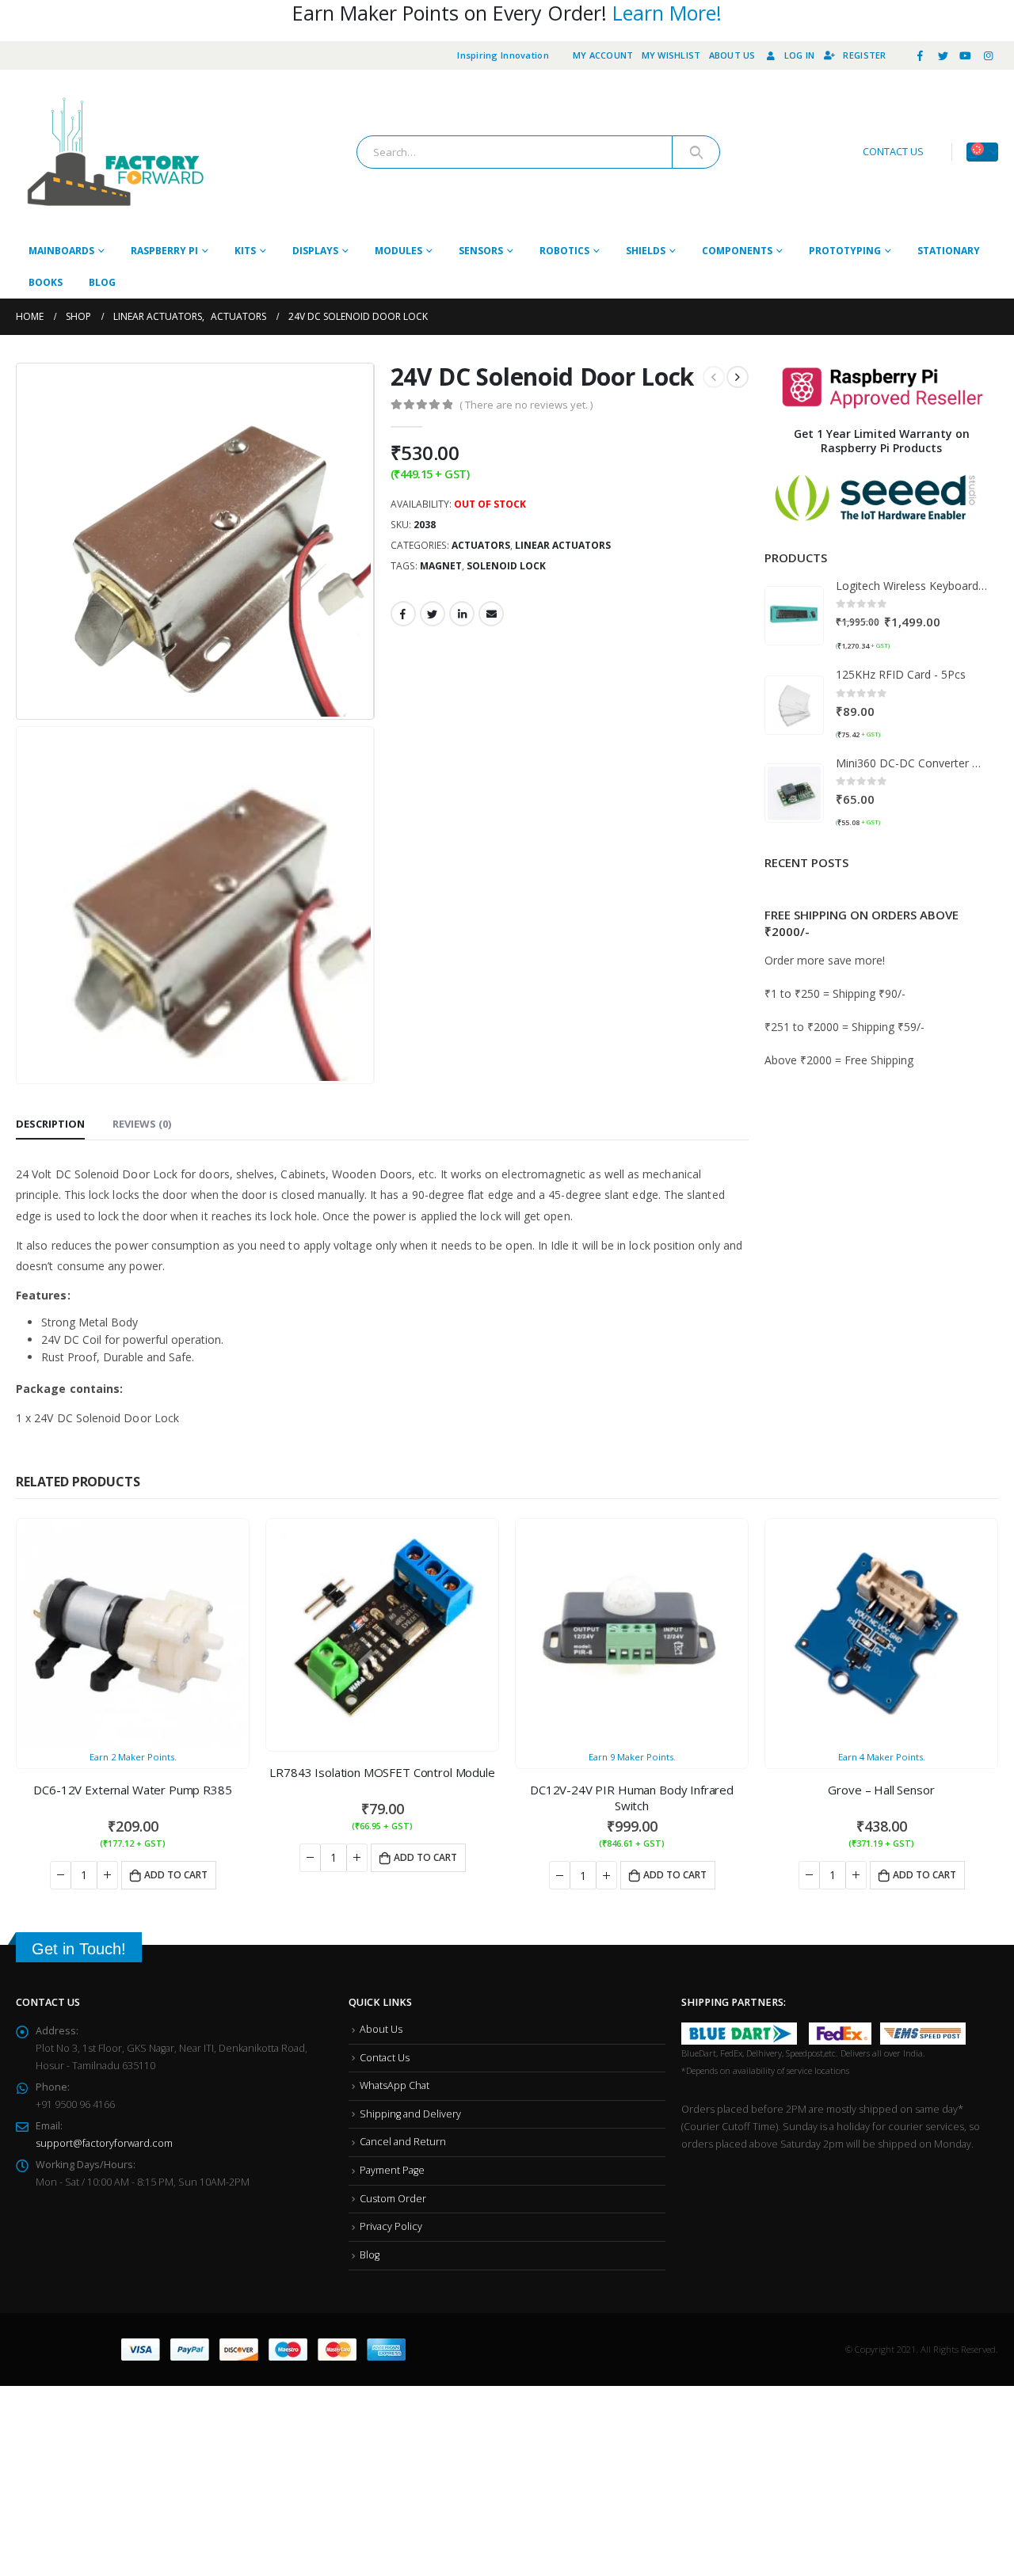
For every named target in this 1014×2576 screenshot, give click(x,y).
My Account (603, 55)
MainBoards (61, 251)
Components (737, 251)
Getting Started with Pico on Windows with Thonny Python (903, 897)
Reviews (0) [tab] (142, 850)
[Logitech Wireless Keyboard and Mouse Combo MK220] (794, 616)
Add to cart (176, 1834)
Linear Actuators (563, 545)
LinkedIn (462, 614)
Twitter (433, 614)
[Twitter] (943, 55)
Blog (102, 282)
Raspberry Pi (164, 251)
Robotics (564, 251)
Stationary (949, 251)
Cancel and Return (403, 2085)
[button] (875, 1170)
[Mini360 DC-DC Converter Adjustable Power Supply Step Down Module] (794, 793)
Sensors (481, 251)
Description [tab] (50, 850)
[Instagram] (988, 55)
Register (864, 55)
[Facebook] (921, 55)
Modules (398, 251)
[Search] (696, 152)
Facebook (403, 614)
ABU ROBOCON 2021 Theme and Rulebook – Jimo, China (908, 1041)
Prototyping (845, 251)
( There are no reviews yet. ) (526, 405)
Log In (800, 55)
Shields (646, 251)
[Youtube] (966, 55)
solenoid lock (506, 566)
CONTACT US (893, 152)
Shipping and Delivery (410, 2058)
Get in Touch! (79, 1893)
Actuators (481, 545)
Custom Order (393, 2142)
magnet (441, 566)
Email (491, 614)
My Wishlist (671, 55)
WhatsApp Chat (395, 2029)
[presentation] (20, 541)
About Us (732, 55)
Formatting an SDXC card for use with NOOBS (901, 1110)
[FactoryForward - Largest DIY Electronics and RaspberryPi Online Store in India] (115, 152)
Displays (315, 251)
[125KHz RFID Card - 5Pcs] (794, 705)
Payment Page (392, 2114)
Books (46, 282)
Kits (245, 251)
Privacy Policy (391, 2170)
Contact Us (385, 2001)
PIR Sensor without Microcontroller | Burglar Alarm (908, 969)
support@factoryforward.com (104, 2087)
